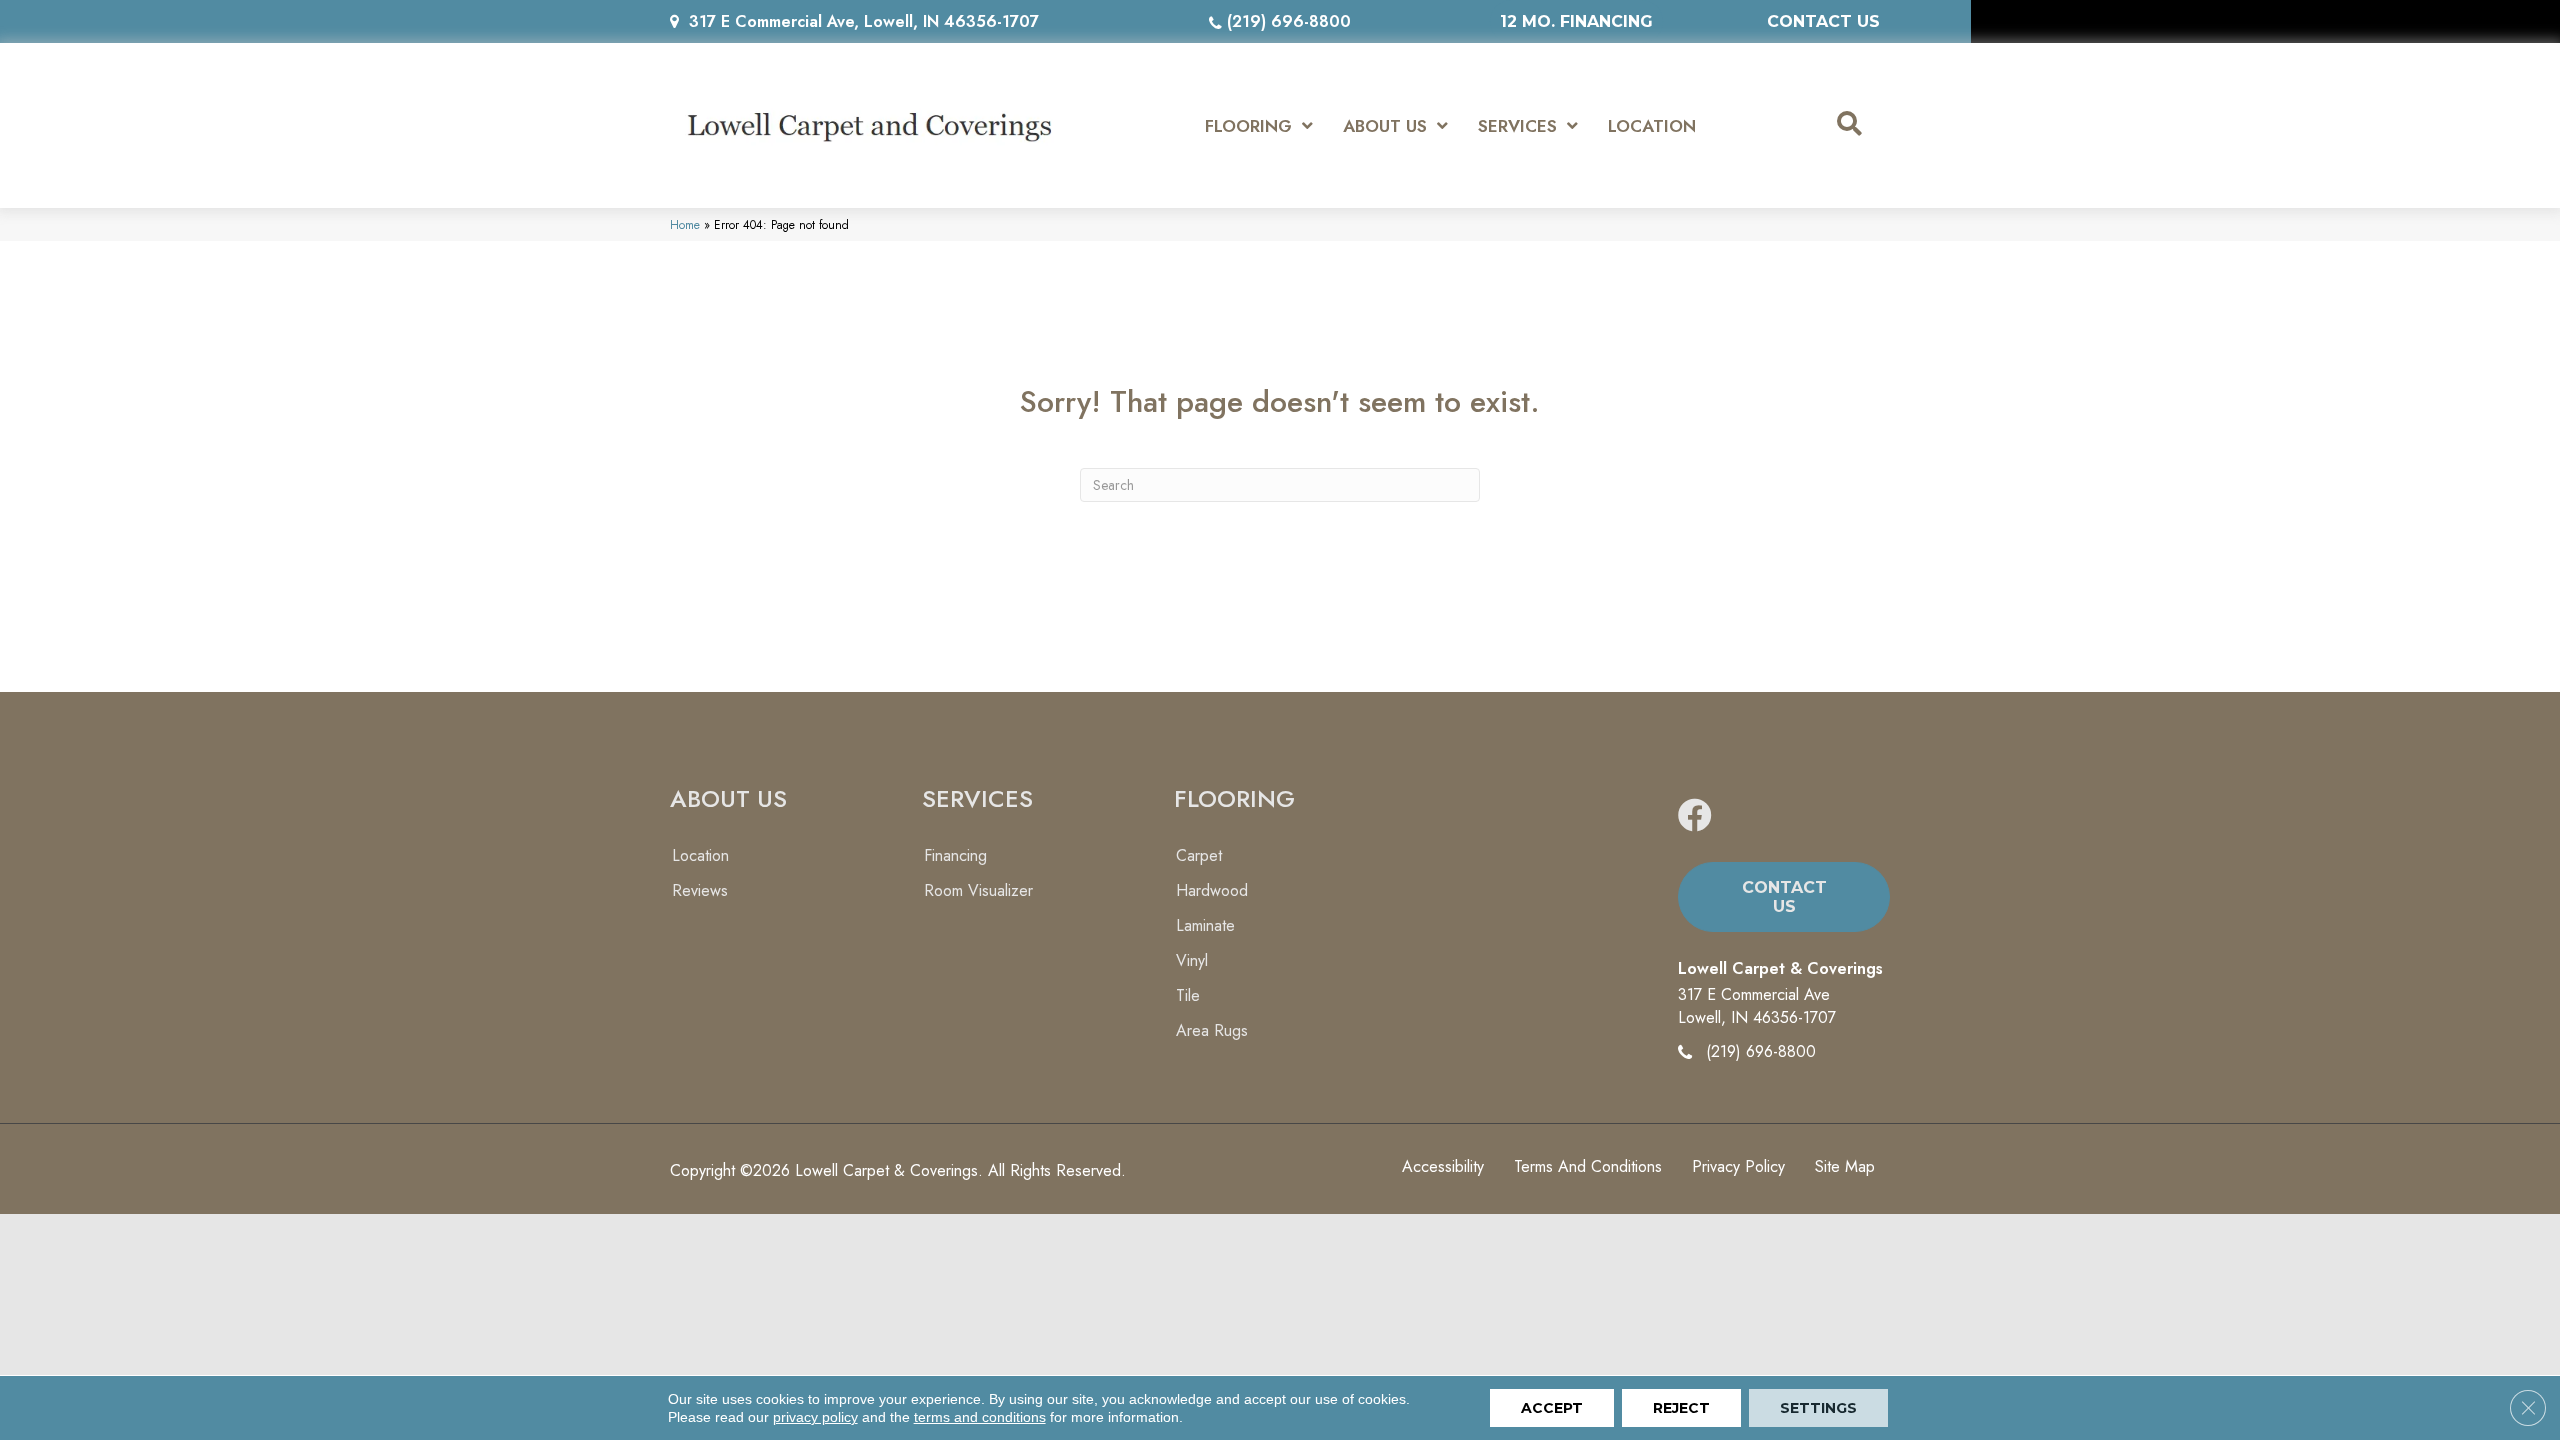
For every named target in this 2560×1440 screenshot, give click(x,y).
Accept (1552, 1408)
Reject (1681, 1408)
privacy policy (815, 1417)
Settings (1818, 1408)
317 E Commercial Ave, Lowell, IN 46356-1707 (864, 21)
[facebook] (1695, 816)
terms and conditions (980, 1417)
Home (685, 224)
